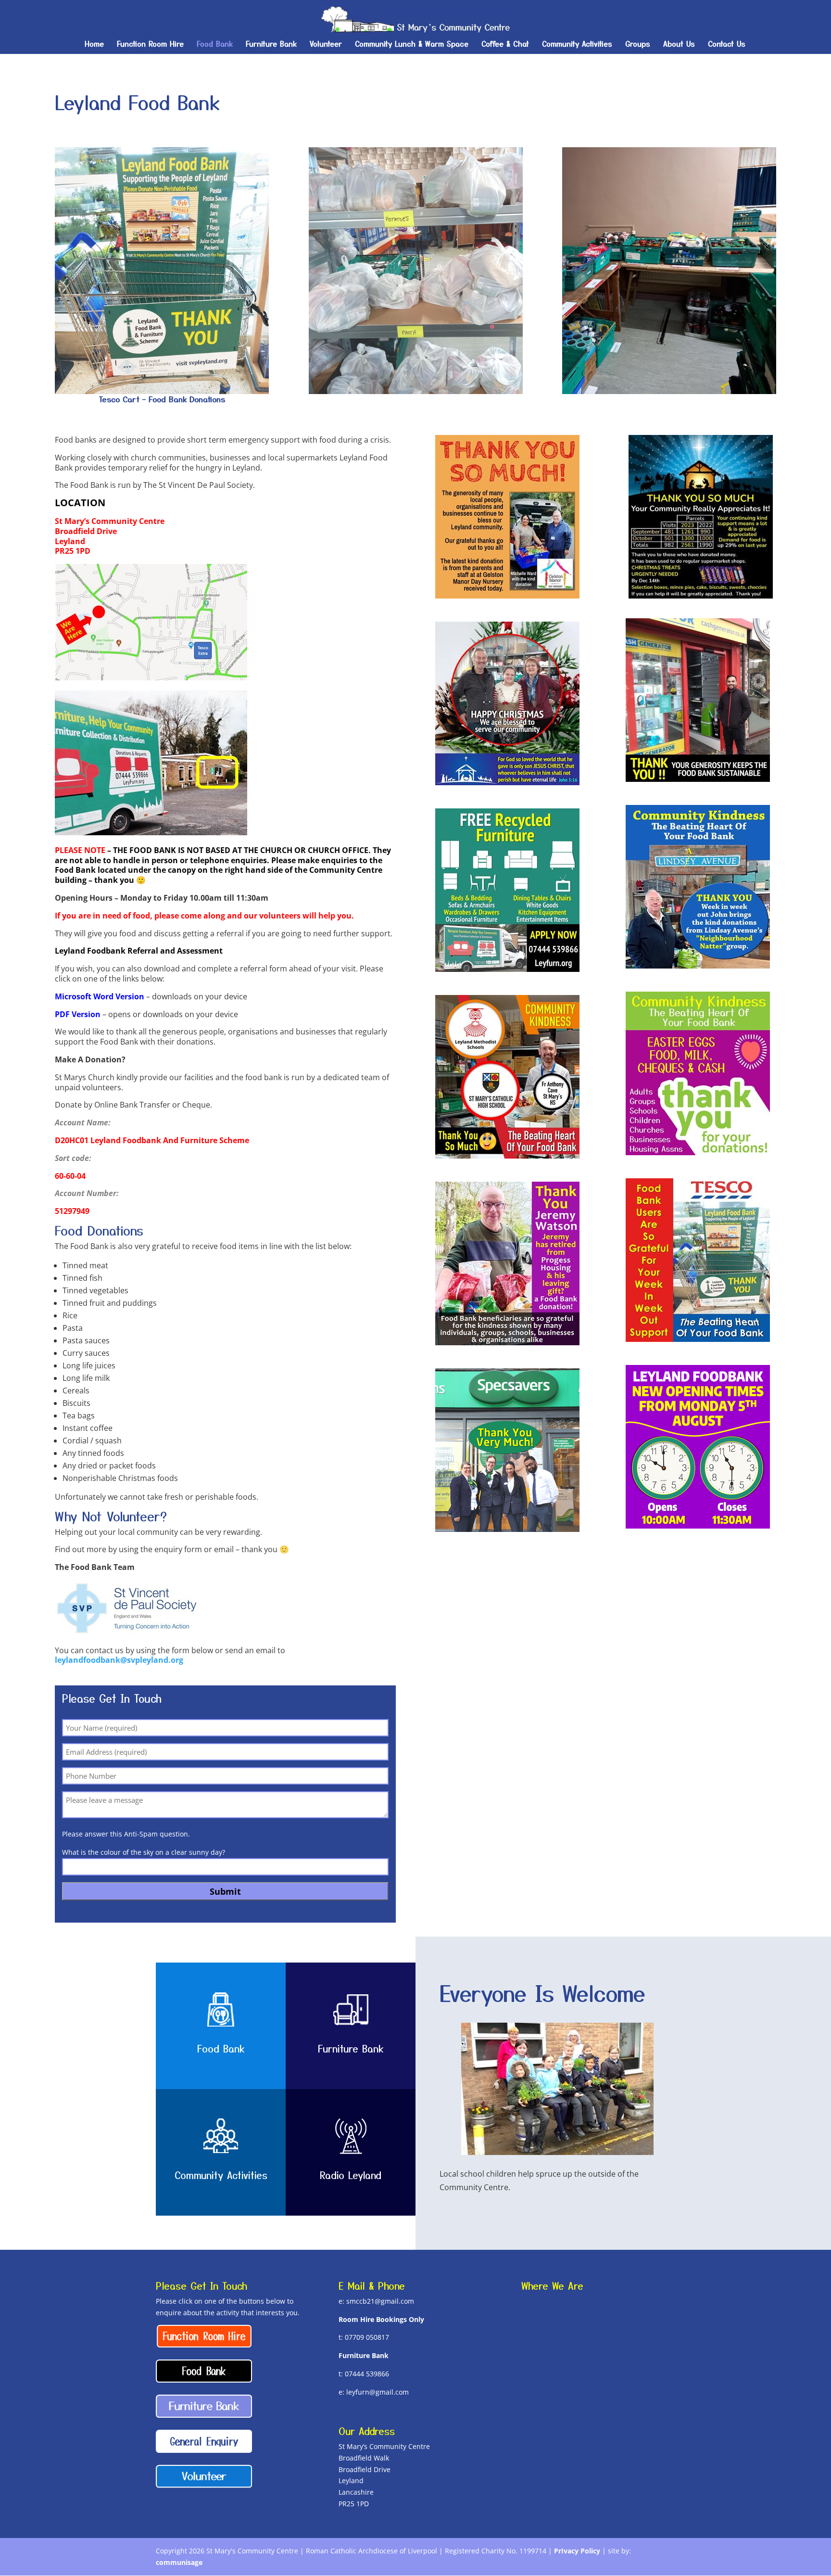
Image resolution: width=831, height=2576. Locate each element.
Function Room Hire (150, 45)
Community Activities (577, 45)
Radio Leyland (351, 2175)
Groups (638, 45)
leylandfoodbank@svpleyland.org (119, 1660)
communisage (179, 2562)
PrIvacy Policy (577, 2551)
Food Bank (215, 45)
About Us (679, 45)
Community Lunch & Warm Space (412, 45)
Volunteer (326, 45)
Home (94, 45)
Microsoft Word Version (101, 996)
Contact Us (727, 45)
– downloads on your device (198, 996)
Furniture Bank (271, 45)
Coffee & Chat (505, 45)
